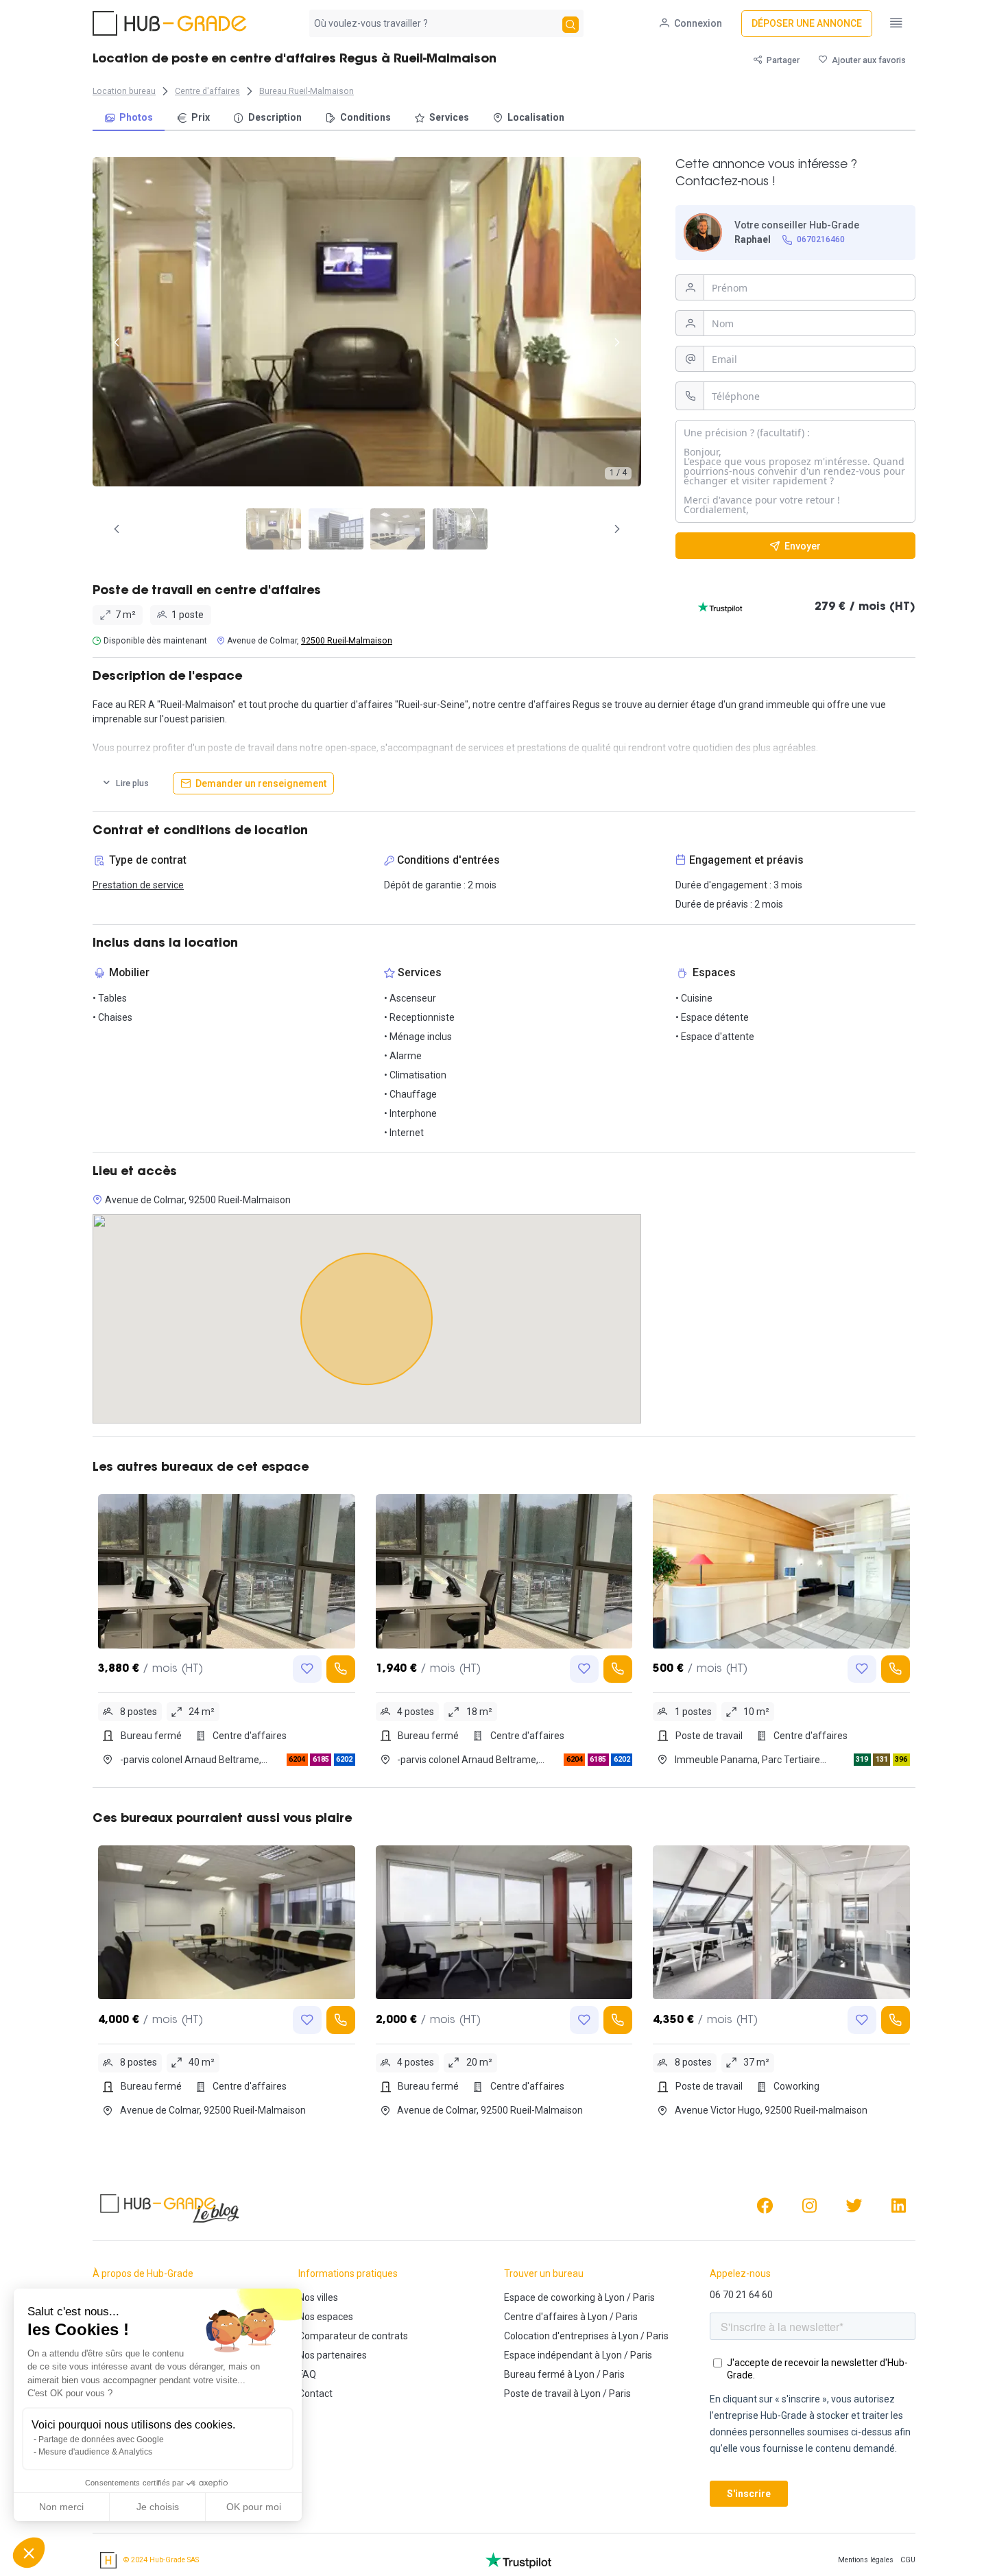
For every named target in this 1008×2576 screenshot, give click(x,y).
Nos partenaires (333, 2355)
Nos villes (318, 2297)
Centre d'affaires (541, 2317)
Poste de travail (538, 2394)
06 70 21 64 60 (741, 2295)
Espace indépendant (548, 2355)
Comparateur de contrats (353, 2336)
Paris (644, 2297)
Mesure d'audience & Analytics (95, 2452)
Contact (315, 2394)
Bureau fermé (535, 2374)
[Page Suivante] (617, 529)
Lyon (615, 2297)
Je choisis (158, 2507)
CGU (908, 2560)
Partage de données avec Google (101, 2439)
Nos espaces (326, 2317)
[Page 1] (274, 529)
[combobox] (434, 23)
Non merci (61, 2507)
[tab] (274, 529)
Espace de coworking (550, 2297)
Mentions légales (866, 2560)
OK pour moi (254, 2507)
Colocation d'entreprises (556, 2336)
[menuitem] (129, 118)
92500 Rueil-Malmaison (347, 641)
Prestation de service (138, 885)
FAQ (307, 2374)
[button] (29, 2553)
